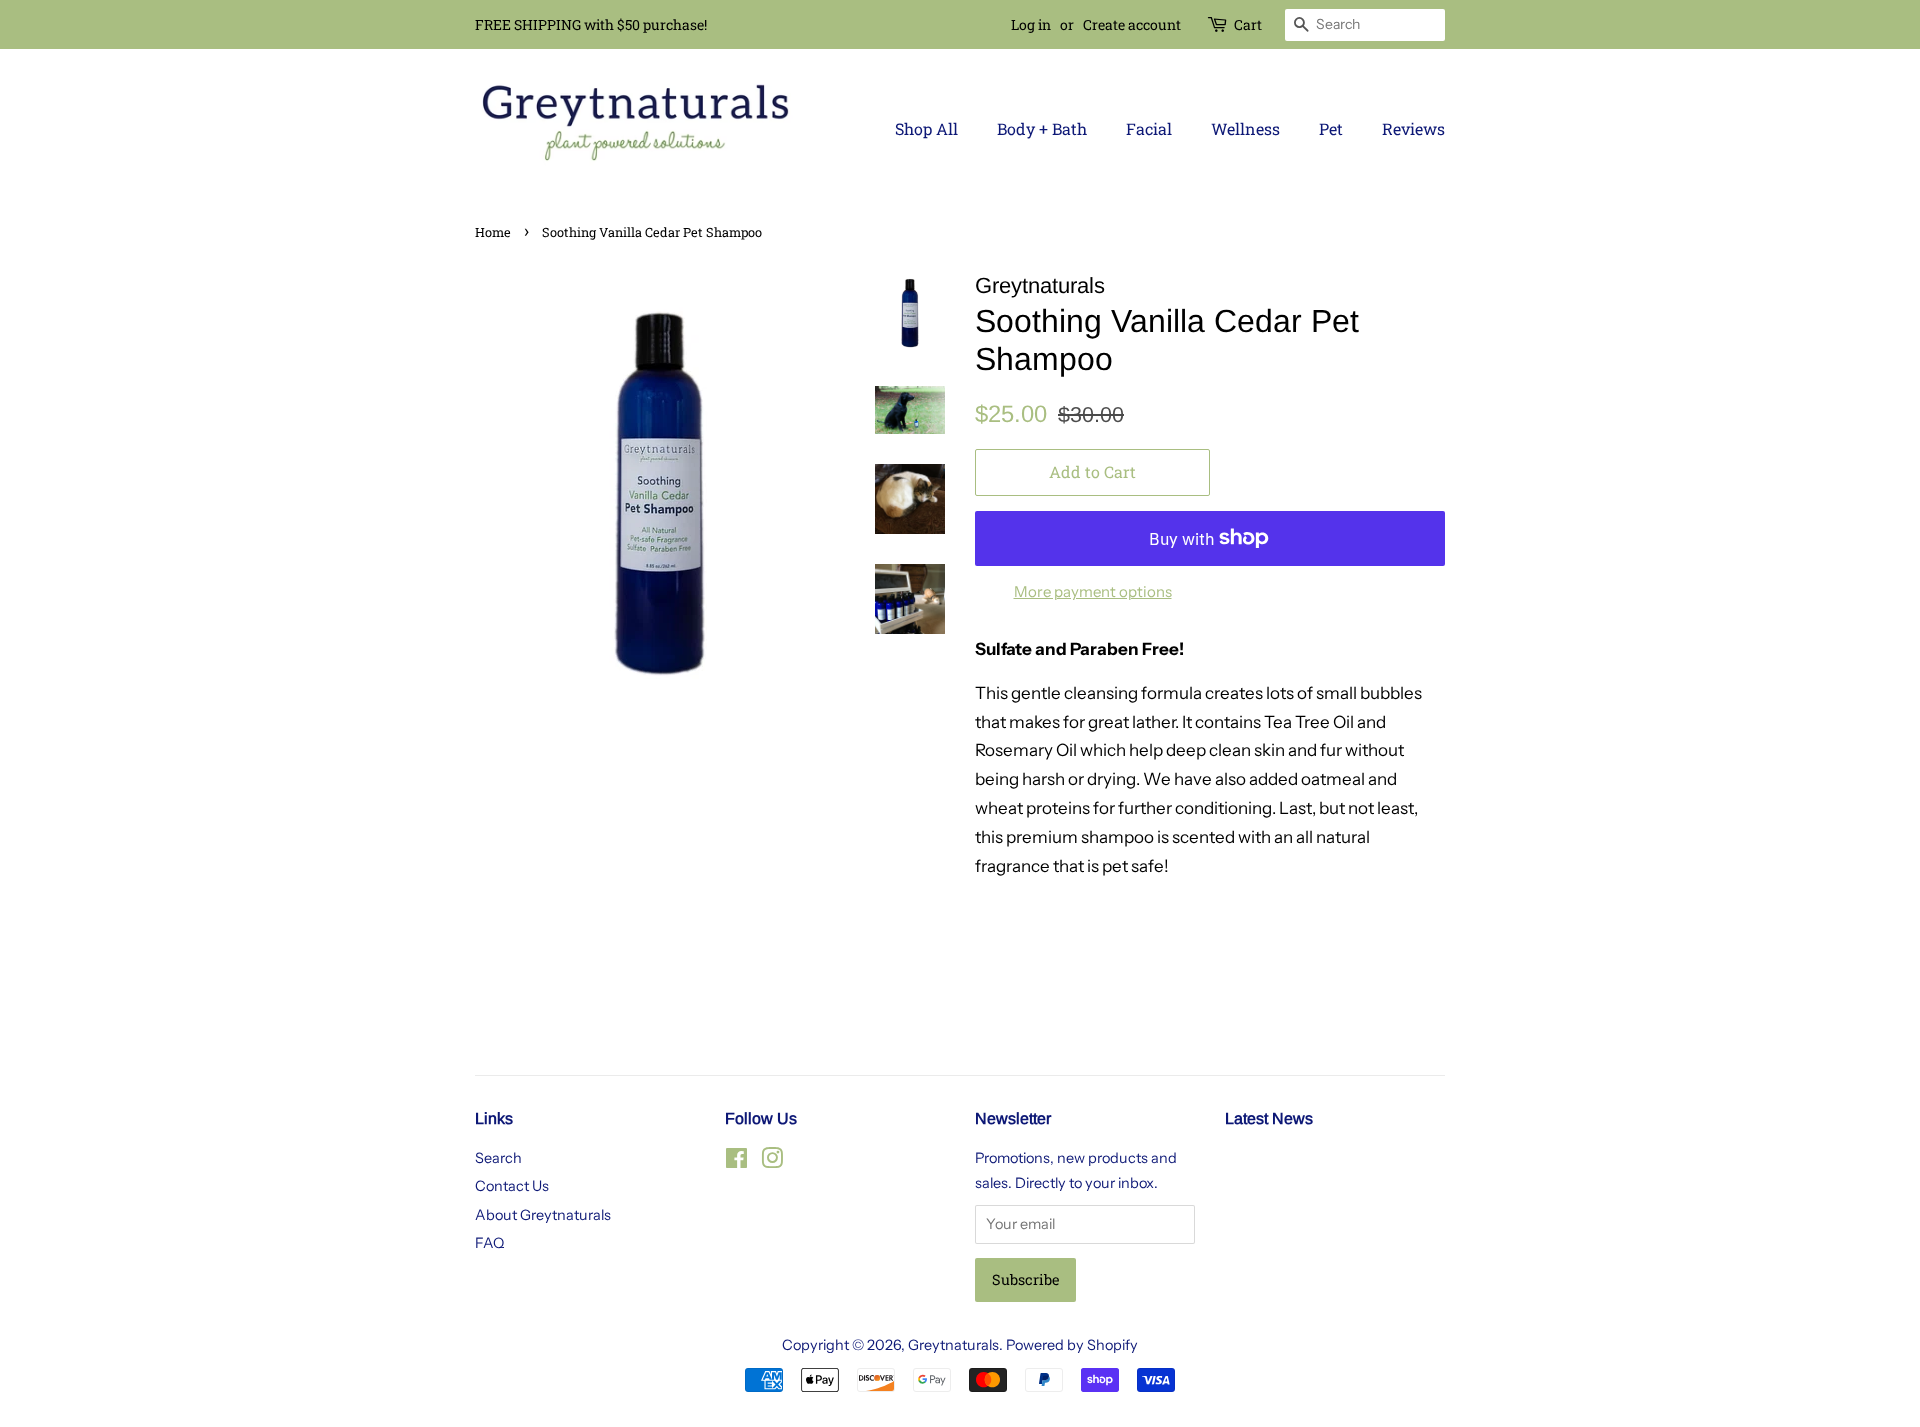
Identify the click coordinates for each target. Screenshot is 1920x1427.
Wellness (1245, 128)
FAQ (489, 1243)
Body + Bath (1042, 128)
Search (498, 1158)
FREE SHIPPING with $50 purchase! (591, 24)
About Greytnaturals (543, 1215)
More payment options (1093, 591)
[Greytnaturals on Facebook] (736, 1162)
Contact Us (512, 1186)
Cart (1248, 24)
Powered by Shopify (1072, 1345)
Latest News (1269, 1118)
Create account (1132, 24)
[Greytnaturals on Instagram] (772, 1162)
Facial (1149, 128)
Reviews (1413, 128)
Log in (1031, 24)
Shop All (926, 128)
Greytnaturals (953, 1345)
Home (493, 232)
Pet (1331, 128)
